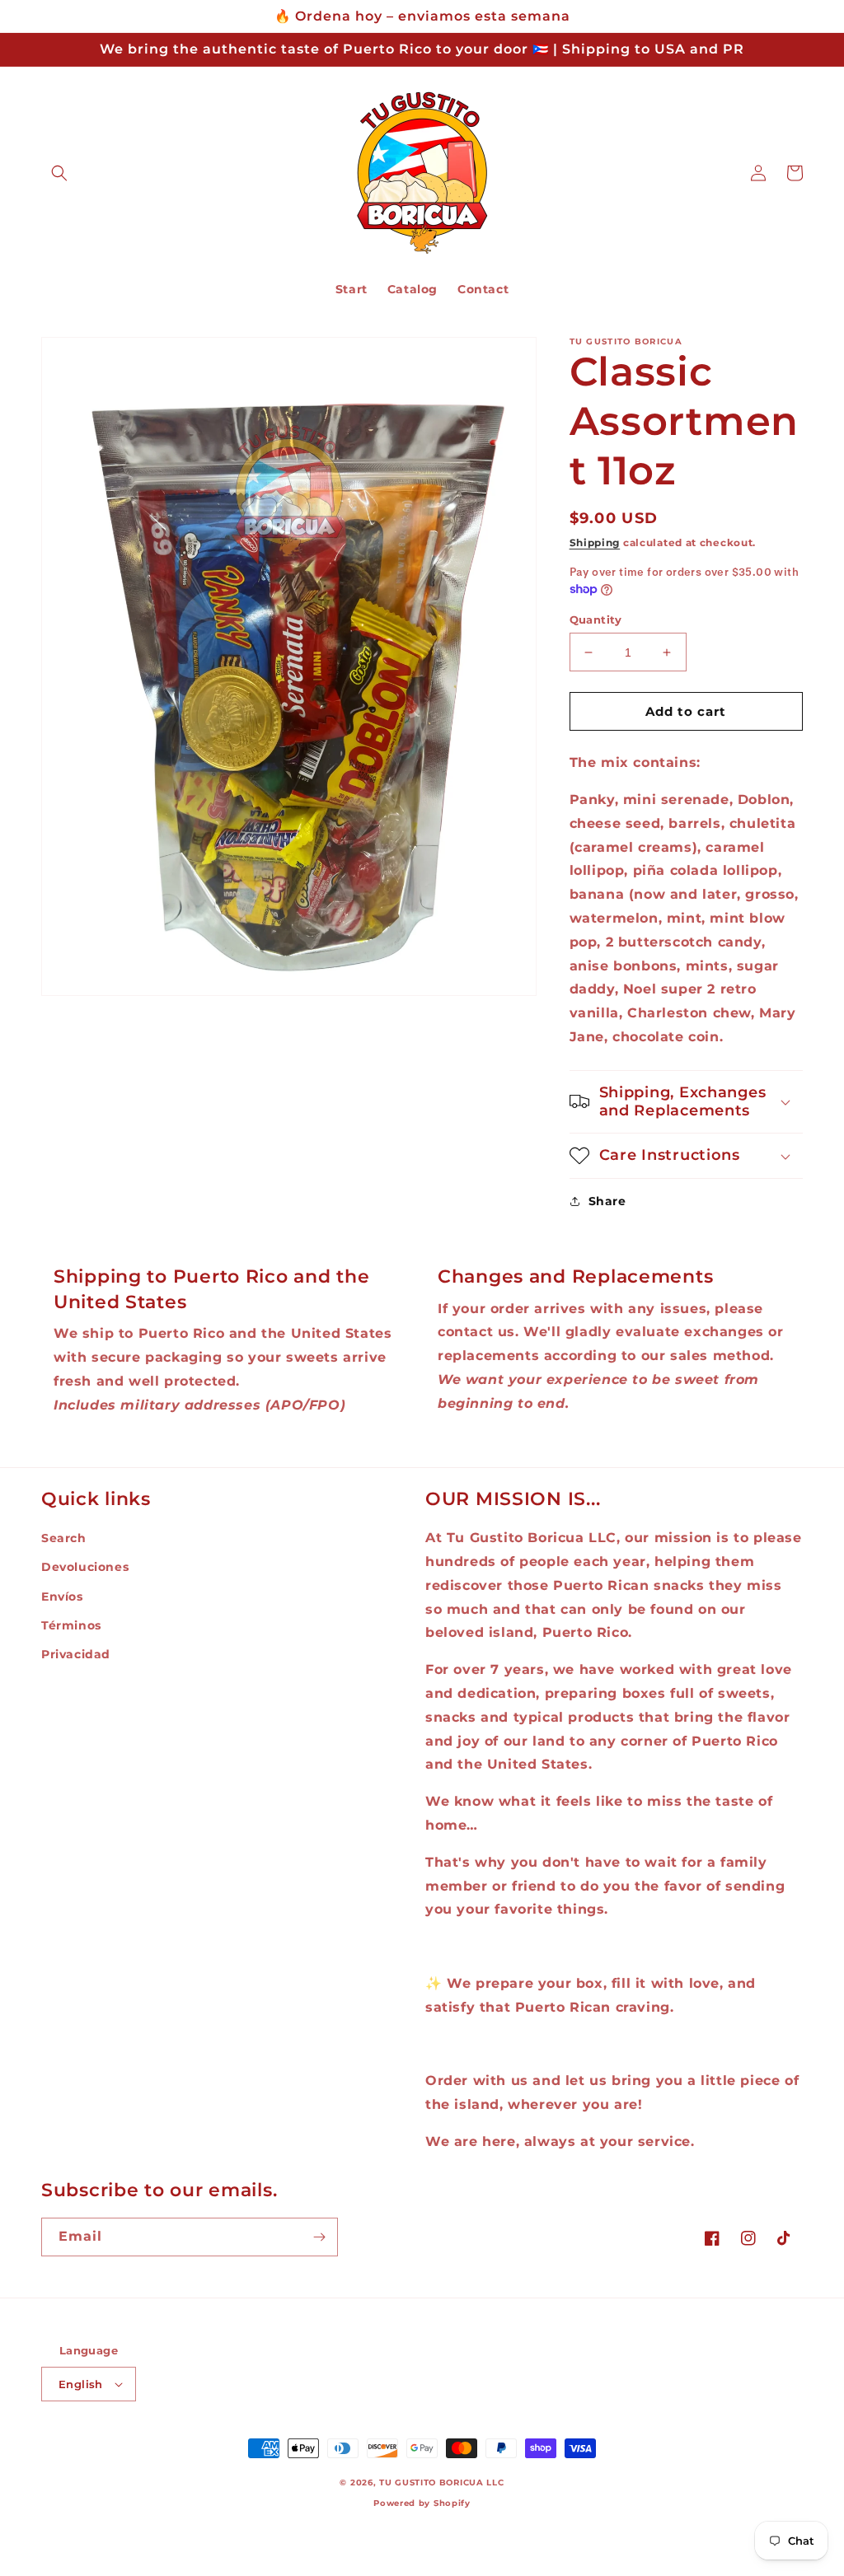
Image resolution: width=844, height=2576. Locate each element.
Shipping (595, 542)
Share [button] (607, 1201)
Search (64, 1538)
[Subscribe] (319, 2237)
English (81, 2384)
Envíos (62, 1597)
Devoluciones (85, 1567)
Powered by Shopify (422, 2503)
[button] (59, 173)
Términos (71, 1625)
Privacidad (76, 1654)
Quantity (596, 619)
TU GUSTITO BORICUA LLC (441, 2482)
